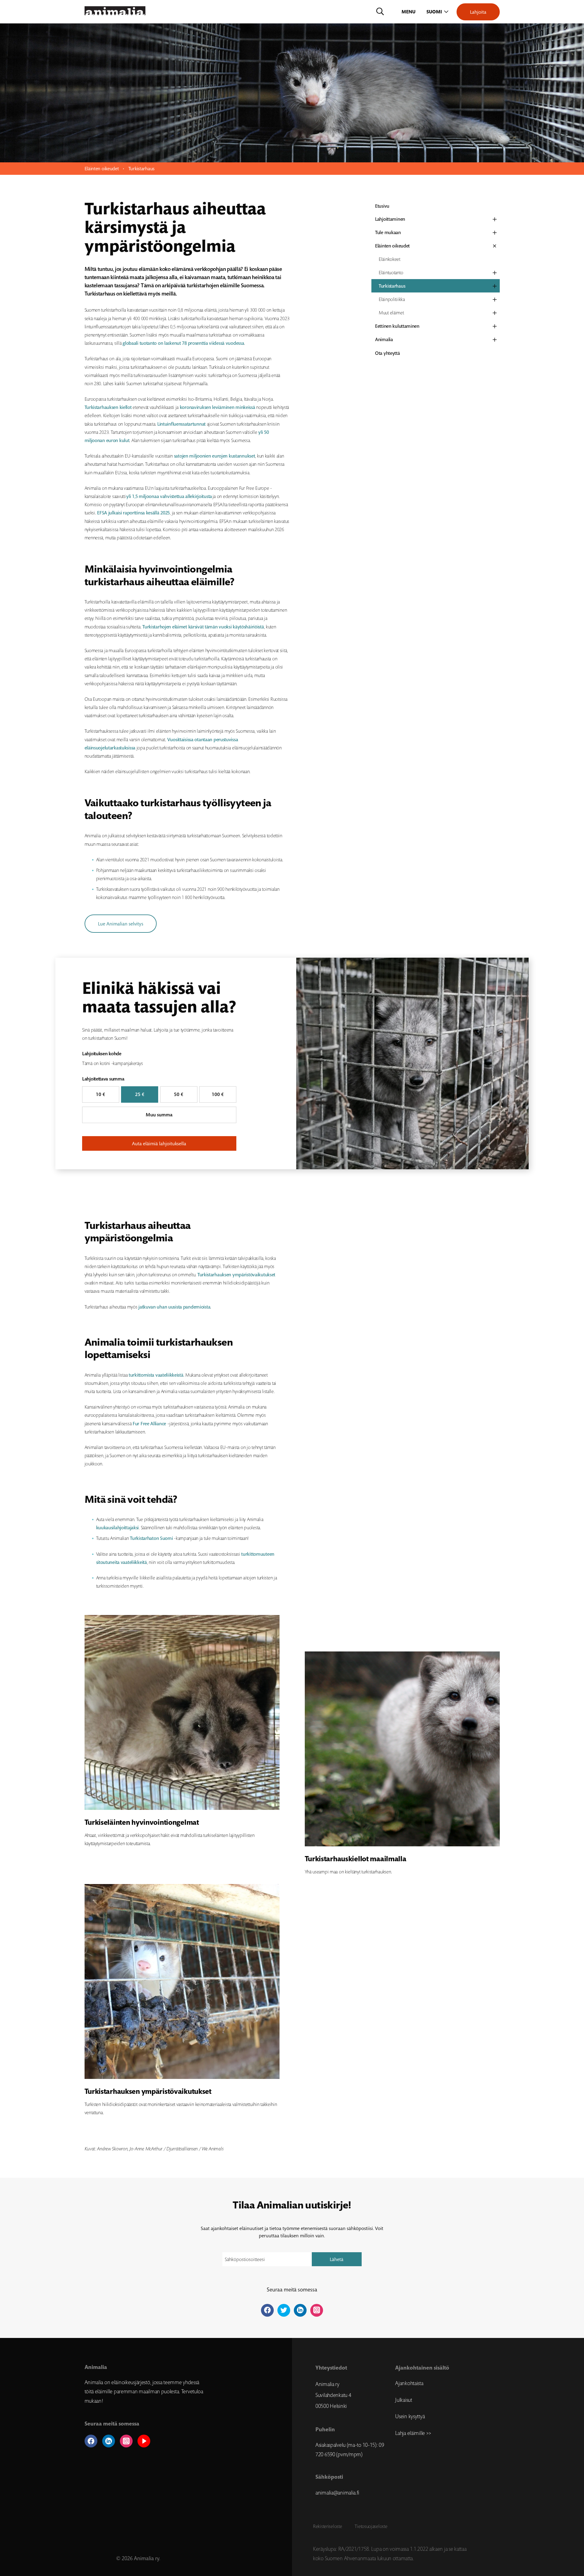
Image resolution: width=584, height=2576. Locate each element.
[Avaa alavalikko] (495, 219)
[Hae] (380, 12)
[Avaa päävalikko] (409, 12)
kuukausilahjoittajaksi (118, 1528)
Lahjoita (478, 12)
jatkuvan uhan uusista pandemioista (174, 1307)
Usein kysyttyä (410, 2416)
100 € (218, 1094)
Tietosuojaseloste (371, 2526)
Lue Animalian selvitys (121, 924)
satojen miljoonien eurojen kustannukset (215, 456)
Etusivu (382, 206)
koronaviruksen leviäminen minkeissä (217, 407)
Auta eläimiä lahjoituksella (159, 1143)
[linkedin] (109, 2441)
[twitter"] (284, 2310)
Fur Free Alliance (149, 1424)
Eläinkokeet (389, 259)
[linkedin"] (300, 2310)
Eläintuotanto (391, 272)
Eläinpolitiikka (392, 299)
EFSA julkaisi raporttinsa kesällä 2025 (133, 513)
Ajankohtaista (409, 2383)
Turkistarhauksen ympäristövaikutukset (236, 1275)
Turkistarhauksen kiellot (108, 407)
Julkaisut (403, 2400)
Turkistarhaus (392, 286)
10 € (101, 1094)
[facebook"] (267, 2310)
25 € (140, 1094)
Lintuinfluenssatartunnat (181, 424)
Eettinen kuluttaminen (397, 326)
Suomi (434, 12)
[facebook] (91, 2441)
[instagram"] (317, 2310)
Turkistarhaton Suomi (151, 1538)
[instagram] (126, 2441)
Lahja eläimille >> (413, 2433)
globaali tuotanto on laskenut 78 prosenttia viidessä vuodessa (183, 343)
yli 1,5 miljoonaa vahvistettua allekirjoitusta (169, 496)
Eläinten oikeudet (102, 168)
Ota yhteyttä (388, 353)
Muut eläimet (391, 313)
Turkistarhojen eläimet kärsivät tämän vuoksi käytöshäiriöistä (203, 627)
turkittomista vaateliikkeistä (156, 1375)
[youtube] (144, 2441)
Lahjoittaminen (390, 219)
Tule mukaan (388, 232)
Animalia (384, 339)
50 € (179, 1094)
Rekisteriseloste (327, 2526)
